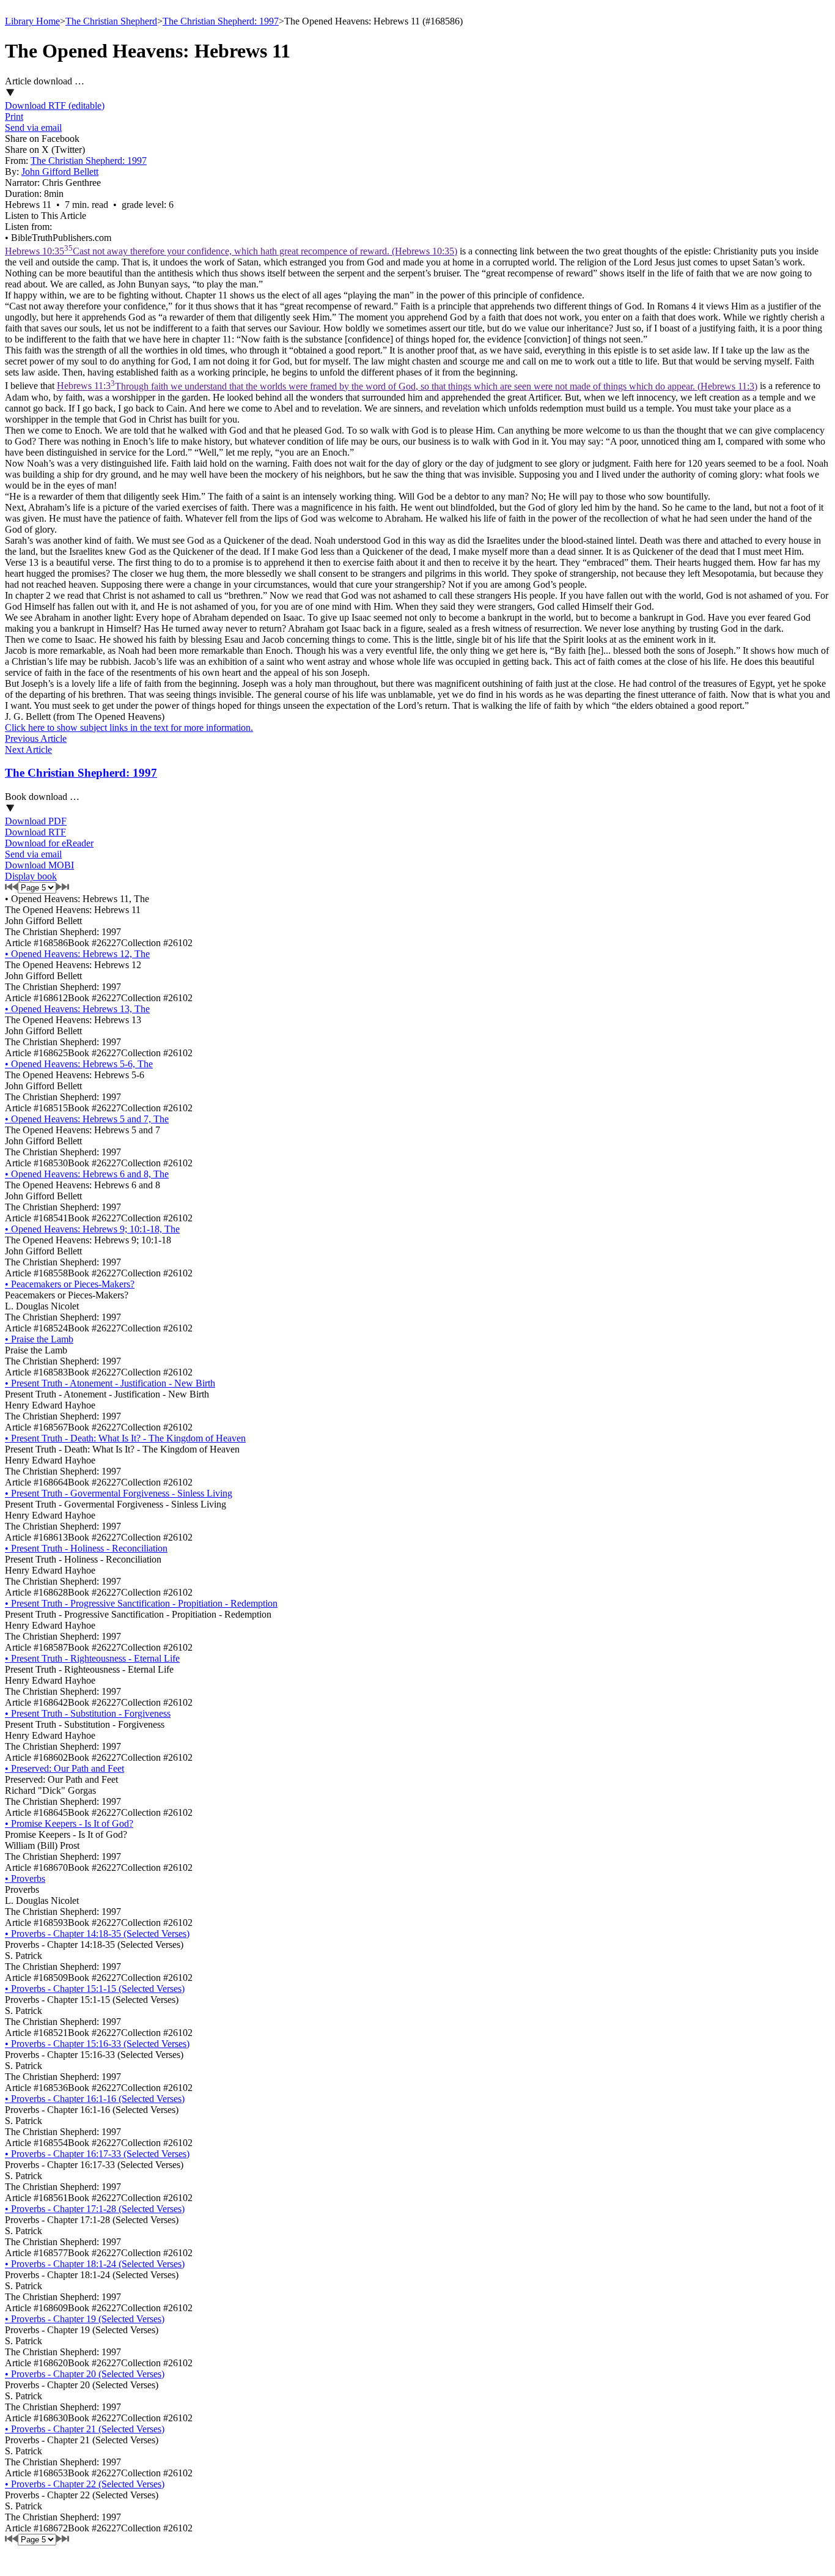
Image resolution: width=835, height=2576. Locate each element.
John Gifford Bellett (60, 172)
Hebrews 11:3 (407, 386)
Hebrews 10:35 (231, 251)
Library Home (32, 21)
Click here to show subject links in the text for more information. (129, 727)
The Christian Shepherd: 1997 (221, 21)
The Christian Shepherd (111, 21)
